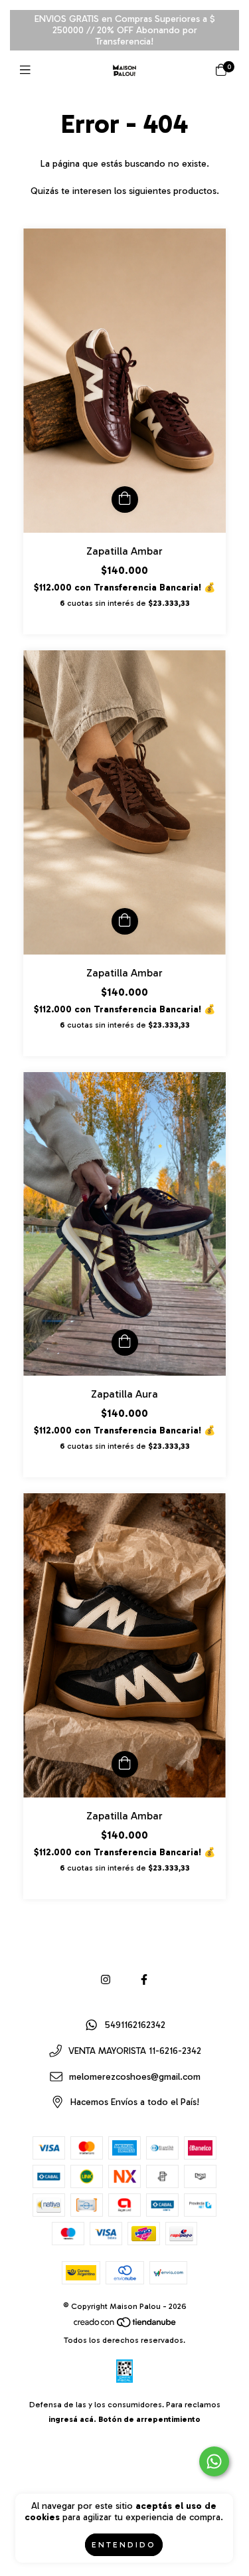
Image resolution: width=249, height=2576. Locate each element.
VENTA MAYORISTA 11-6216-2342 (135, 2052)
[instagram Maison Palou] (106, 1980)
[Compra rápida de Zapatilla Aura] (125, 1342)
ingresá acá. (72, 2419)
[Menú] (28, 70)
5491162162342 (135, 2026)
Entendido (124, 2545)
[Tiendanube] (125, 2326)
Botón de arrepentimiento (149, 2419)
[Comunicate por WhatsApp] (214, 2461)
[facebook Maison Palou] (144, 1980)
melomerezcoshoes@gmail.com (135, 2077)
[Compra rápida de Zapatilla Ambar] (125, 500)
